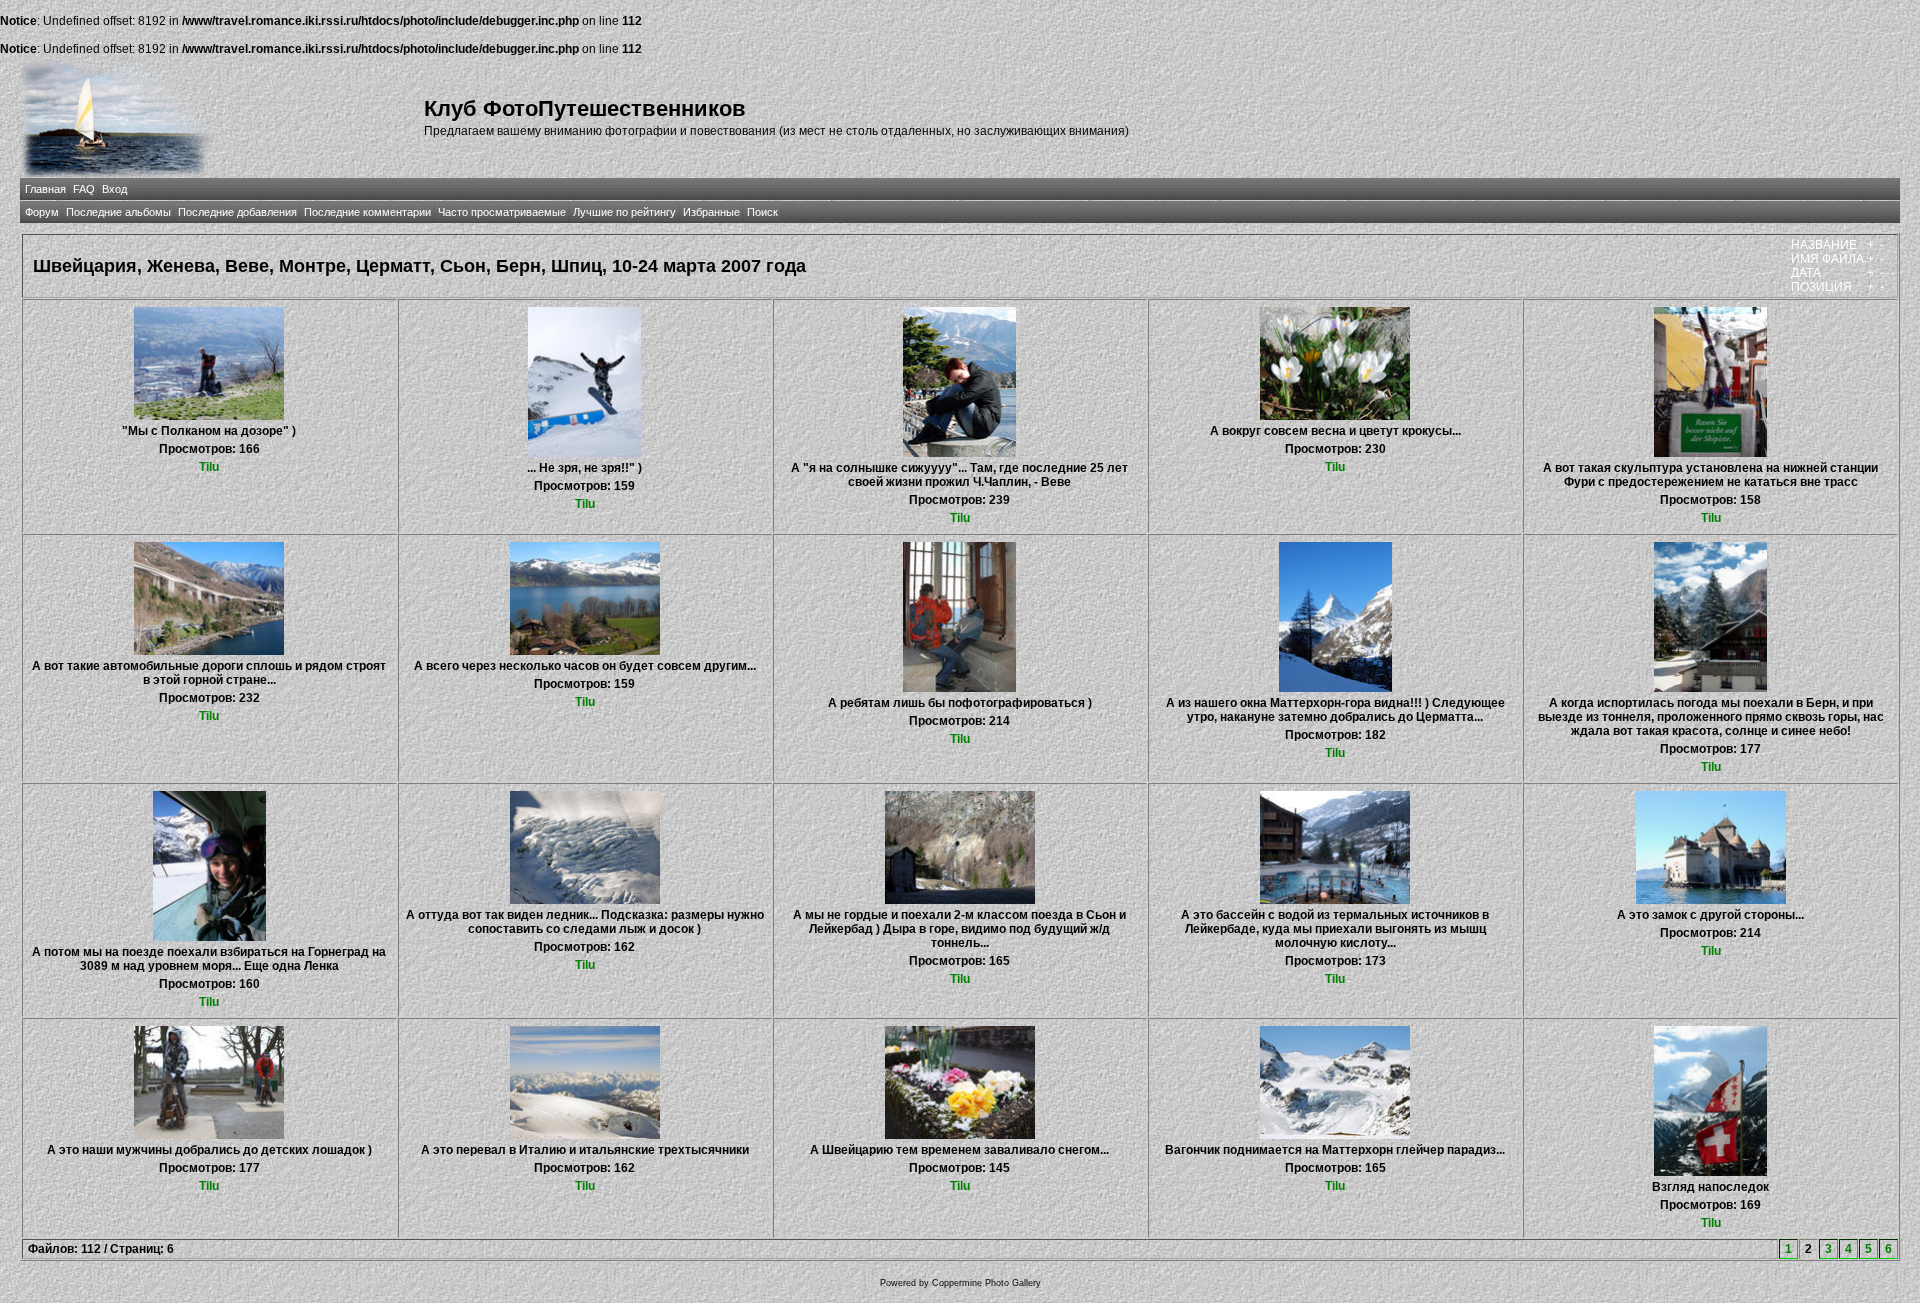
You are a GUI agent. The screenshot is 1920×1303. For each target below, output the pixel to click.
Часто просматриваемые (502, 212)
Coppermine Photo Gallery (986, 1283)
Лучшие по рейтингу (624, 212)
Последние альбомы (118, 212)
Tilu (209, 467)
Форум (42, 212)
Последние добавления (237, 212)
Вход (114, 189)
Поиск (762, 212)
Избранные (711, 212)
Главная (45, 189)
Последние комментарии (367, 212)
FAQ (84, 189)
